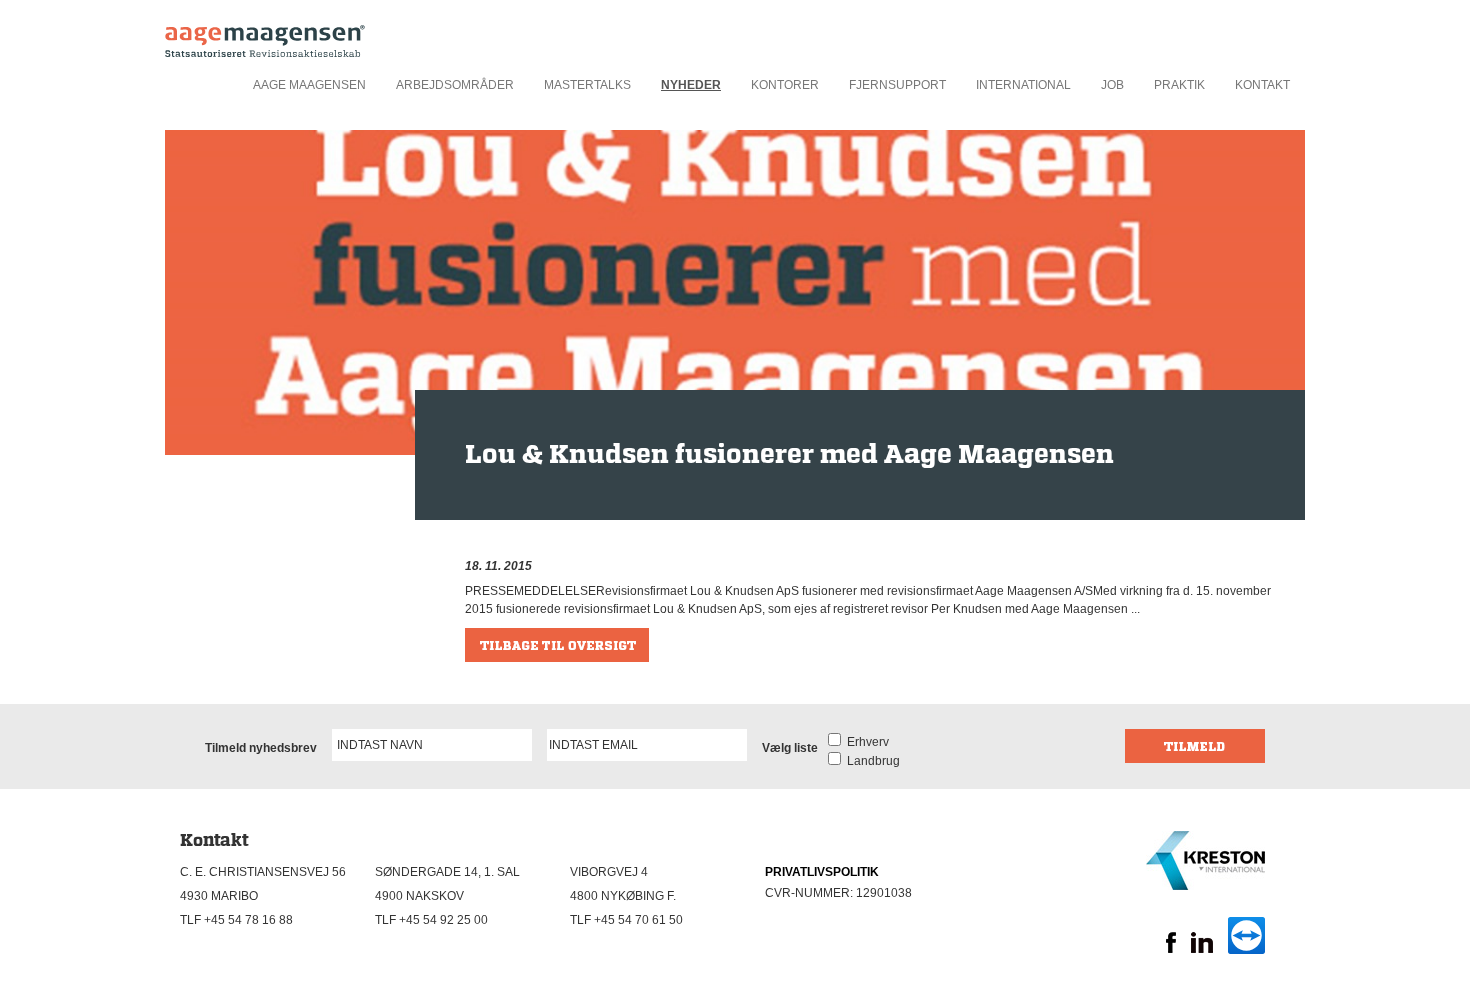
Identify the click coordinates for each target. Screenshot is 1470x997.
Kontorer (785, 85)
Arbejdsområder (455, 85)
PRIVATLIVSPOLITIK (822, 872)
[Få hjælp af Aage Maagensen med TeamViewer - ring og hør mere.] (1246, 950)
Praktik (1179, 85)
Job (1112, 85)
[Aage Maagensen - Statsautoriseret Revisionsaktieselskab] (265, 35)
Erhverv (865, 742)
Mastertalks (587, 85)
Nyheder (691, 85)
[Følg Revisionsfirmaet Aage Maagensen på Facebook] (1171, 949)
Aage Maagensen (309, 85)
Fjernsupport (897, 85)
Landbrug (870, 761)
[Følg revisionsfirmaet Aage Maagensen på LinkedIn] (1202, 949)
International (1023, 85)
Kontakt (1262, 85)
